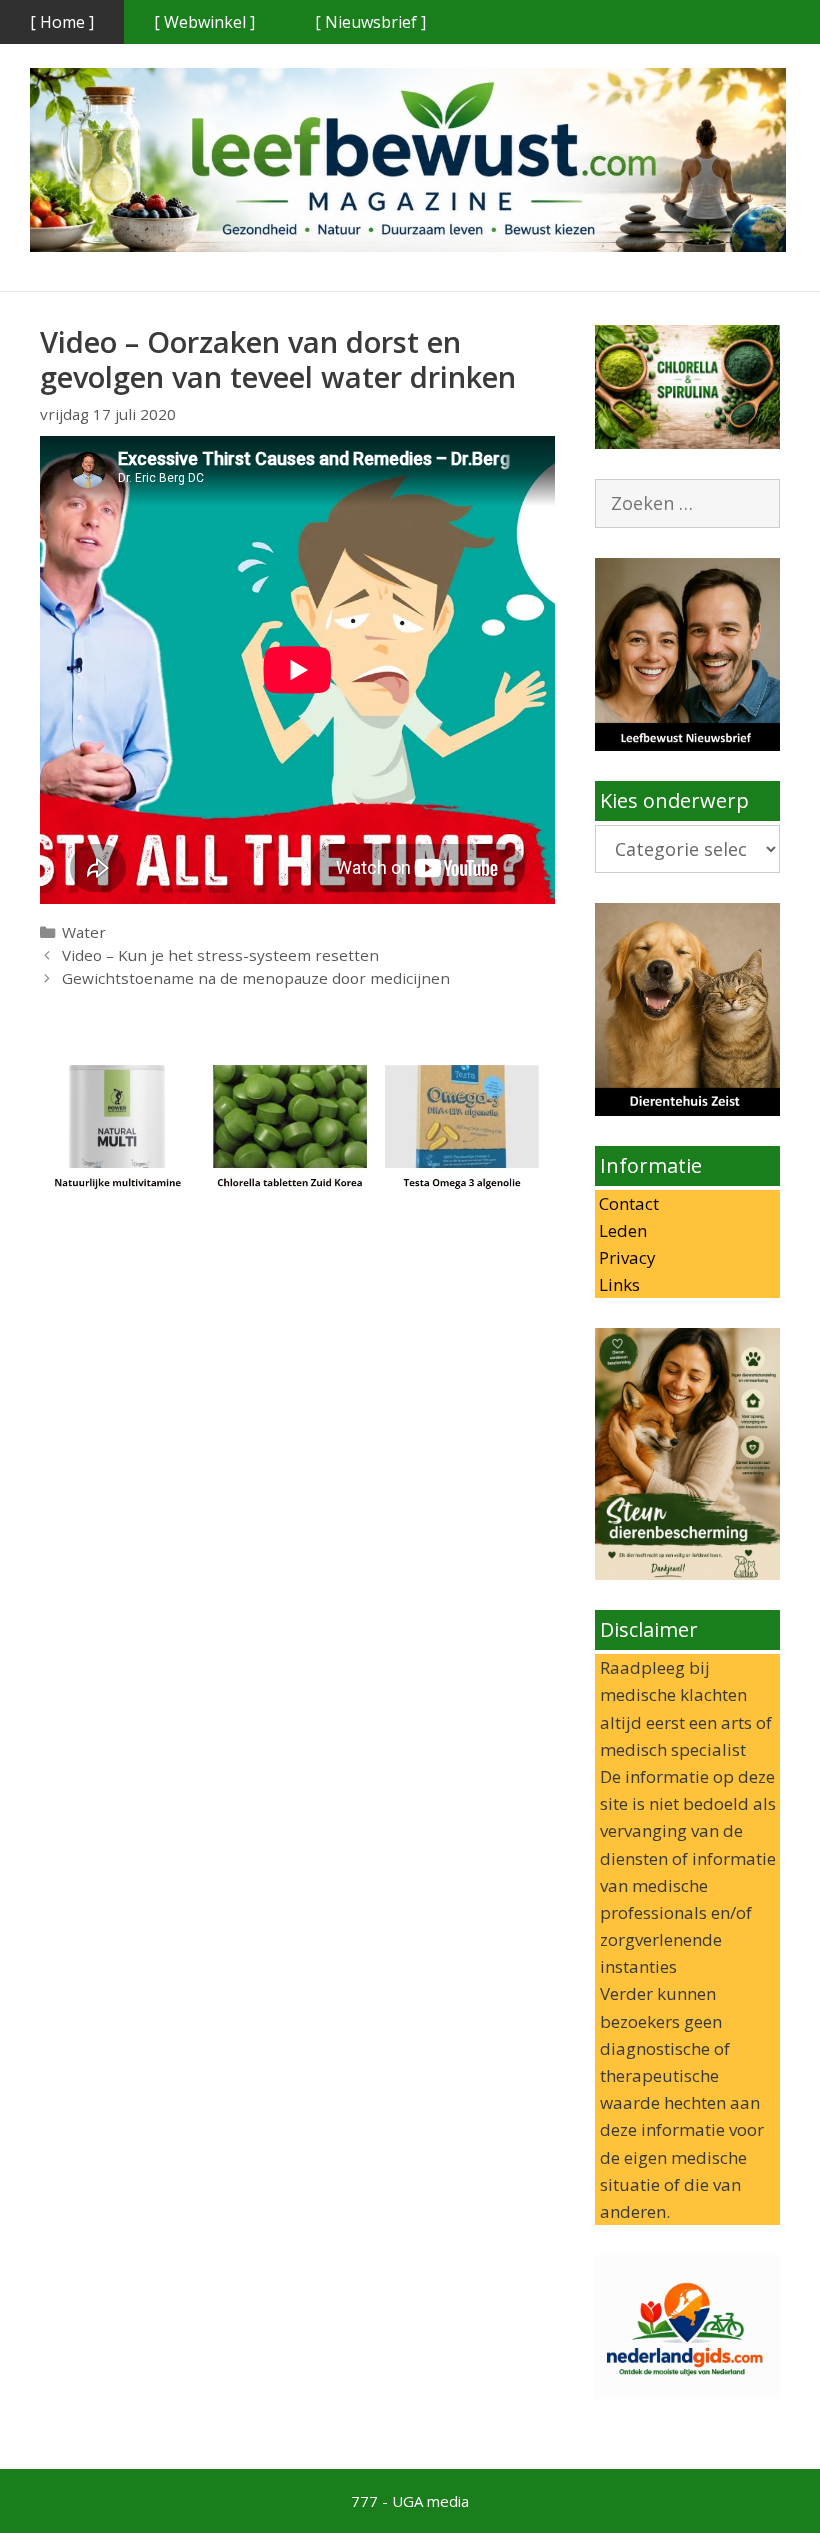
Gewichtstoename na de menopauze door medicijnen (256, 978)
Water (84, 932)
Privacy (625, 1257)
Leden (621, 1230)
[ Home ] (62, 22)
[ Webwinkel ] (204, 22)
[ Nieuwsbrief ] (370, 22)
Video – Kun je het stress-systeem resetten (220, 955)
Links (617, 1284)
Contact (627, 1203)
